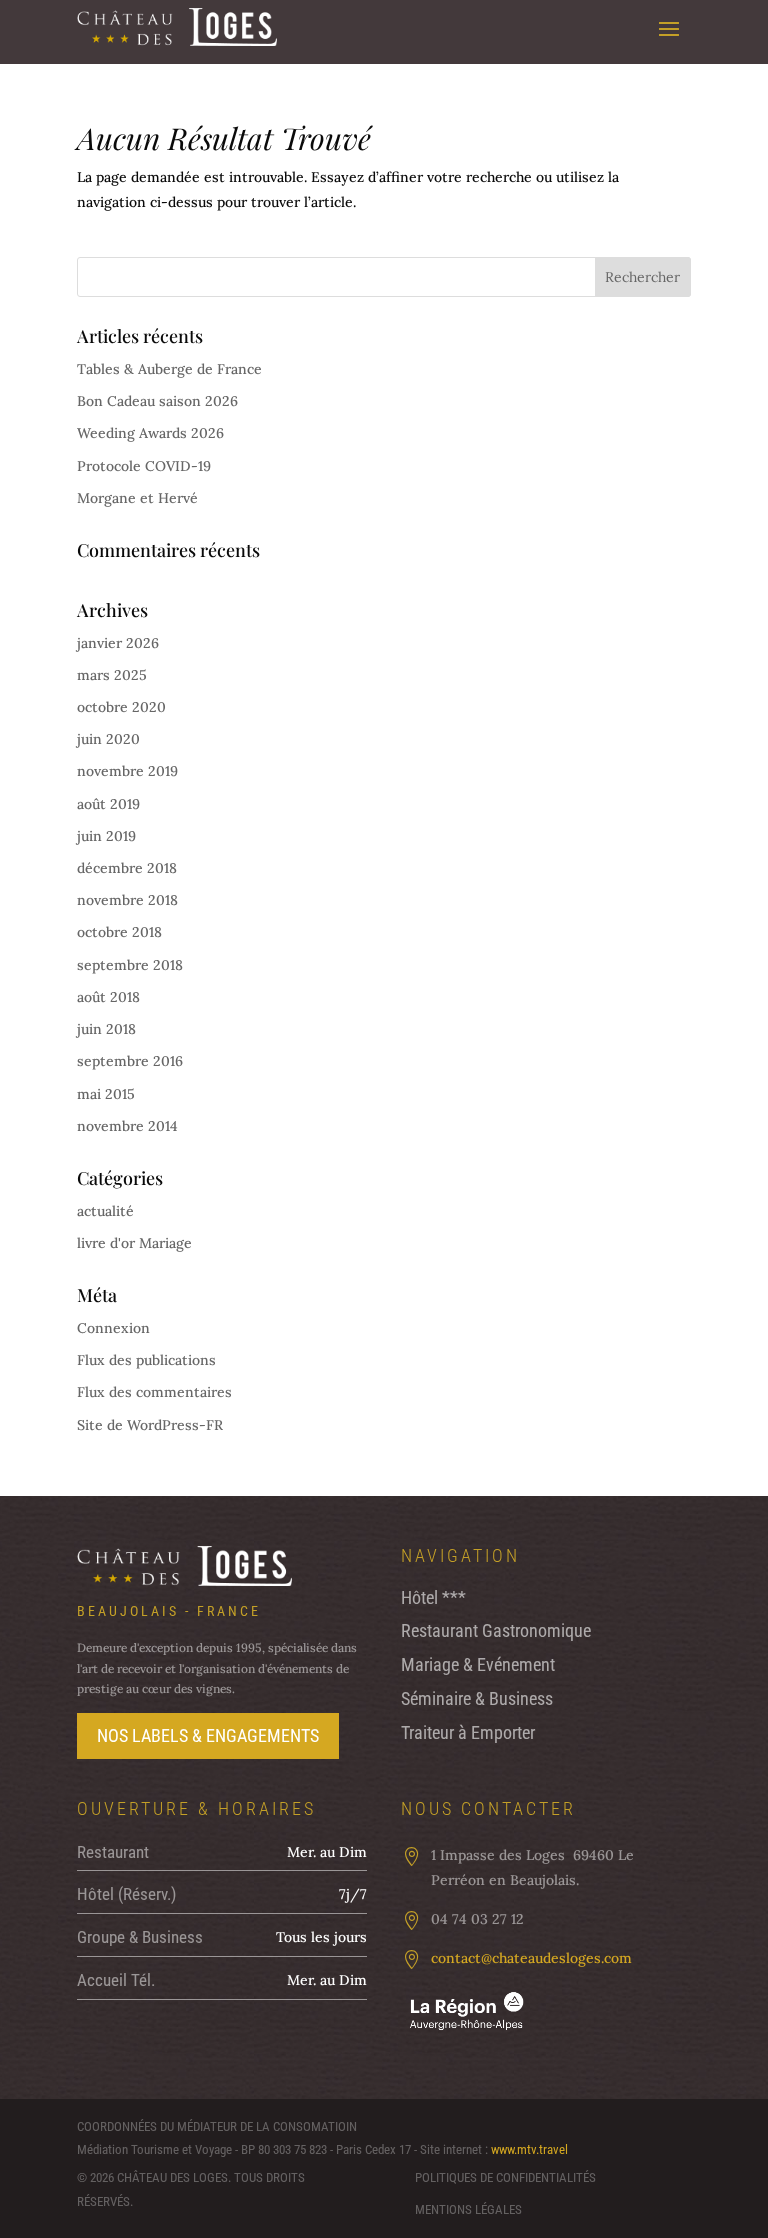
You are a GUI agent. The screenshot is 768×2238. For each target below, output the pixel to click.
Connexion (113, 1328)
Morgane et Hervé (137, 498)
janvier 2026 (118, 643)
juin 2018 (106, 1029)
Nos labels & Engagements (208, 1735)
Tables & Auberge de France (169, 369)
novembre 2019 (127, 771)
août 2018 (108, 997)
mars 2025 (112, 675)
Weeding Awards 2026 (150, 433)
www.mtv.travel (529, 2149)
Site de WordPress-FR (150, 1425)
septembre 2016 (130, 1061)
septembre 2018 (130, 965)
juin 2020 (108, 739)
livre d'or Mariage (134, 1243)
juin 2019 (106, 836)
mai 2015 (106, 1094)
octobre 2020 (121, 707)
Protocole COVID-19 (144, 466)
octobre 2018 (119, 932)
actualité (105, 1211)
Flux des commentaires (154, 1392)
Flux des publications (146, 1360)
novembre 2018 (127, 900)
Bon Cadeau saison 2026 (157, 401)
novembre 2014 (127, 1126)
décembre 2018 (127, 868)
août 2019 (108, 804)
